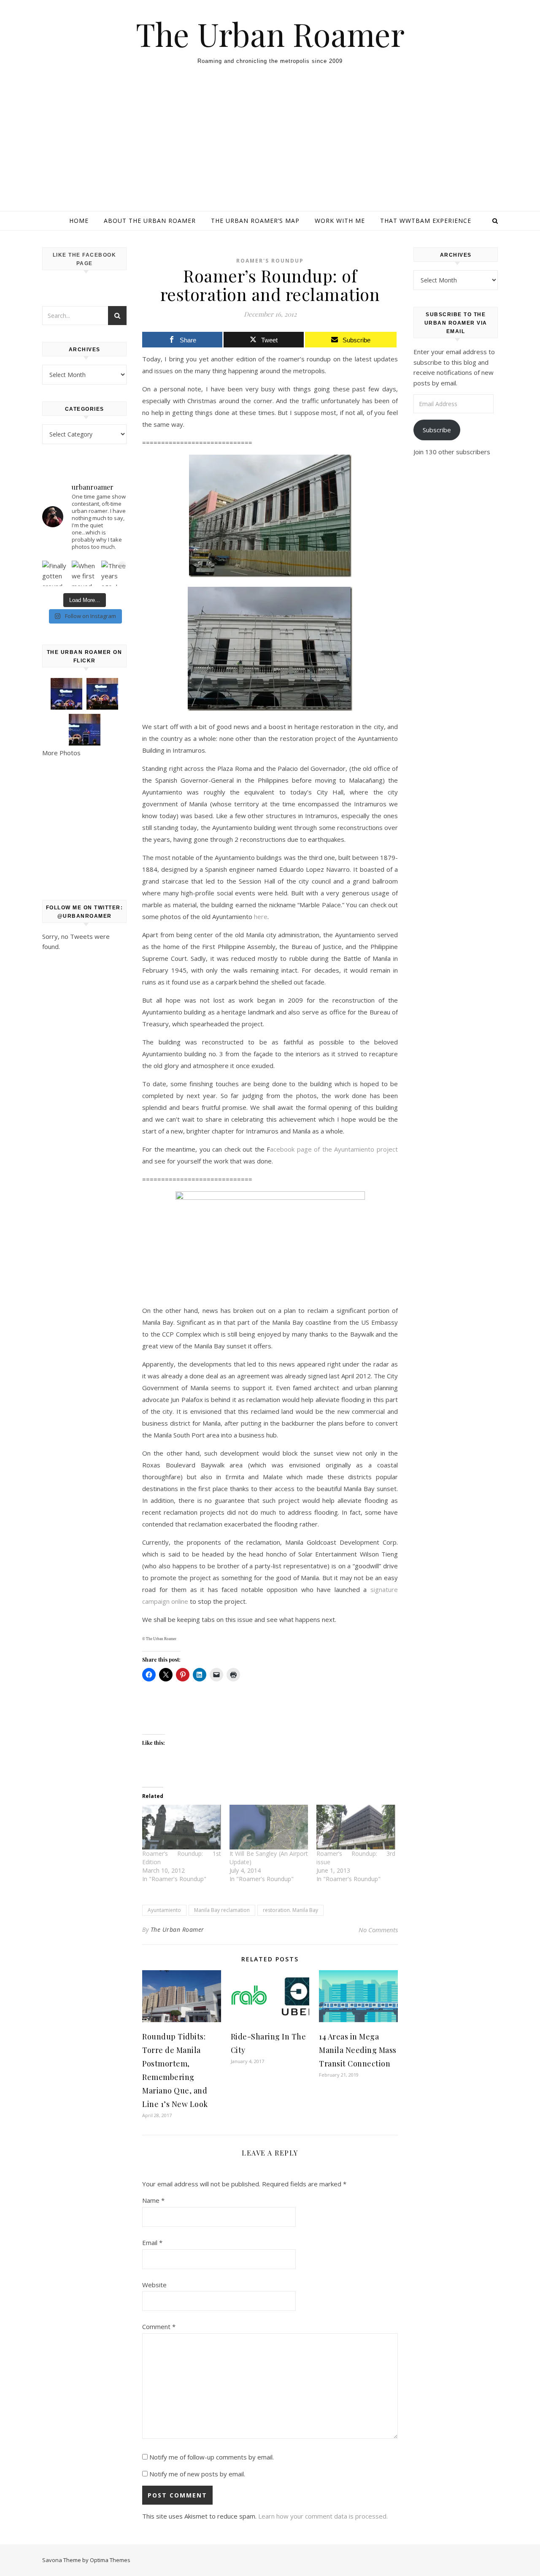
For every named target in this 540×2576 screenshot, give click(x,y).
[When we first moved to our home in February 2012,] (84, 573)
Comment (159, 2327)
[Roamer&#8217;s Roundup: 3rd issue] (356, 1827)
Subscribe (437, 430)
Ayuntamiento (164, 1910)
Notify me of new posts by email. (197, 2474)
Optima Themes (110, 2560)
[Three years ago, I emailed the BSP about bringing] (114, 573)
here (261, 917)
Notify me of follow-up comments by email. (212, 2457)
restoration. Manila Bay (290, 1910)
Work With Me (340, 221)
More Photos (61, 753)
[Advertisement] (270, 148)
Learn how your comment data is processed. (323, 2516)
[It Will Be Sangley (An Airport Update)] (269, 1827)
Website (154, 2285)
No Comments (378, 1930)
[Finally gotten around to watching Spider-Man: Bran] (55, 573)
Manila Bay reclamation (222, 1910)
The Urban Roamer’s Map (255, 221)
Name (153, 2200)
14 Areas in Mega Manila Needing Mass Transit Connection (358, 2050)
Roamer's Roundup (270, 261)
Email (152, 2242)
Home (79, 221)
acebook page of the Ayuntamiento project (334, 1149)
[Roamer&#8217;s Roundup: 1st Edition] (182, 1827)
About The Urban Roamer (150, 221)
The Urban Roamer (270, 34)
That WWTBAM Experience (426, 221)
